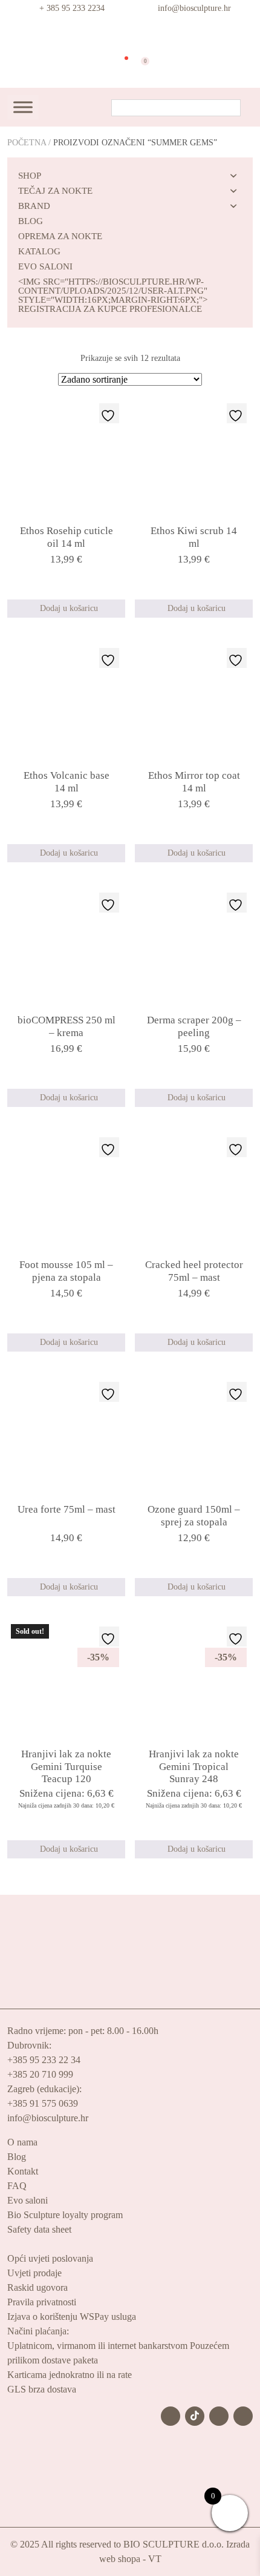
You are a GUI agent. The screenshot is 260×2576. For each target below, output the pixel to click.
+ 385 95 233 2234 (72, 8)
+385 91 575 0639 (43, 2103)
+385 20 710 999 (40, 2074)
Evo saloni (28, 2200)
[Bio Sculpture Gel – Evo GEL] (130, 33)
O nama (22, 2142)
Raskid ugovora (37, 2287)
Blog (17, 2157)
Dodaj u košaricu (69, 608)
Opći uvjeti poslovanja (50, 2258)
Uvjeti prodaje (34, 2273)
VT (155, 2559)
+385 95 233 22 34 (44, 2060)
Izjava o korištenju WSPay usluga (72, 2317)
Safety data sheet (39, 2229)
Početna (27, 143)
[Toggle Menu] (23, 107)
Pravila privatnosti (42, 2302)
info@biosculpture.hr (194, 8)
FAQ (17, 2186)
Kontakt (23, 2171)
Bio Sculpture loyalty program (65, 2215)
